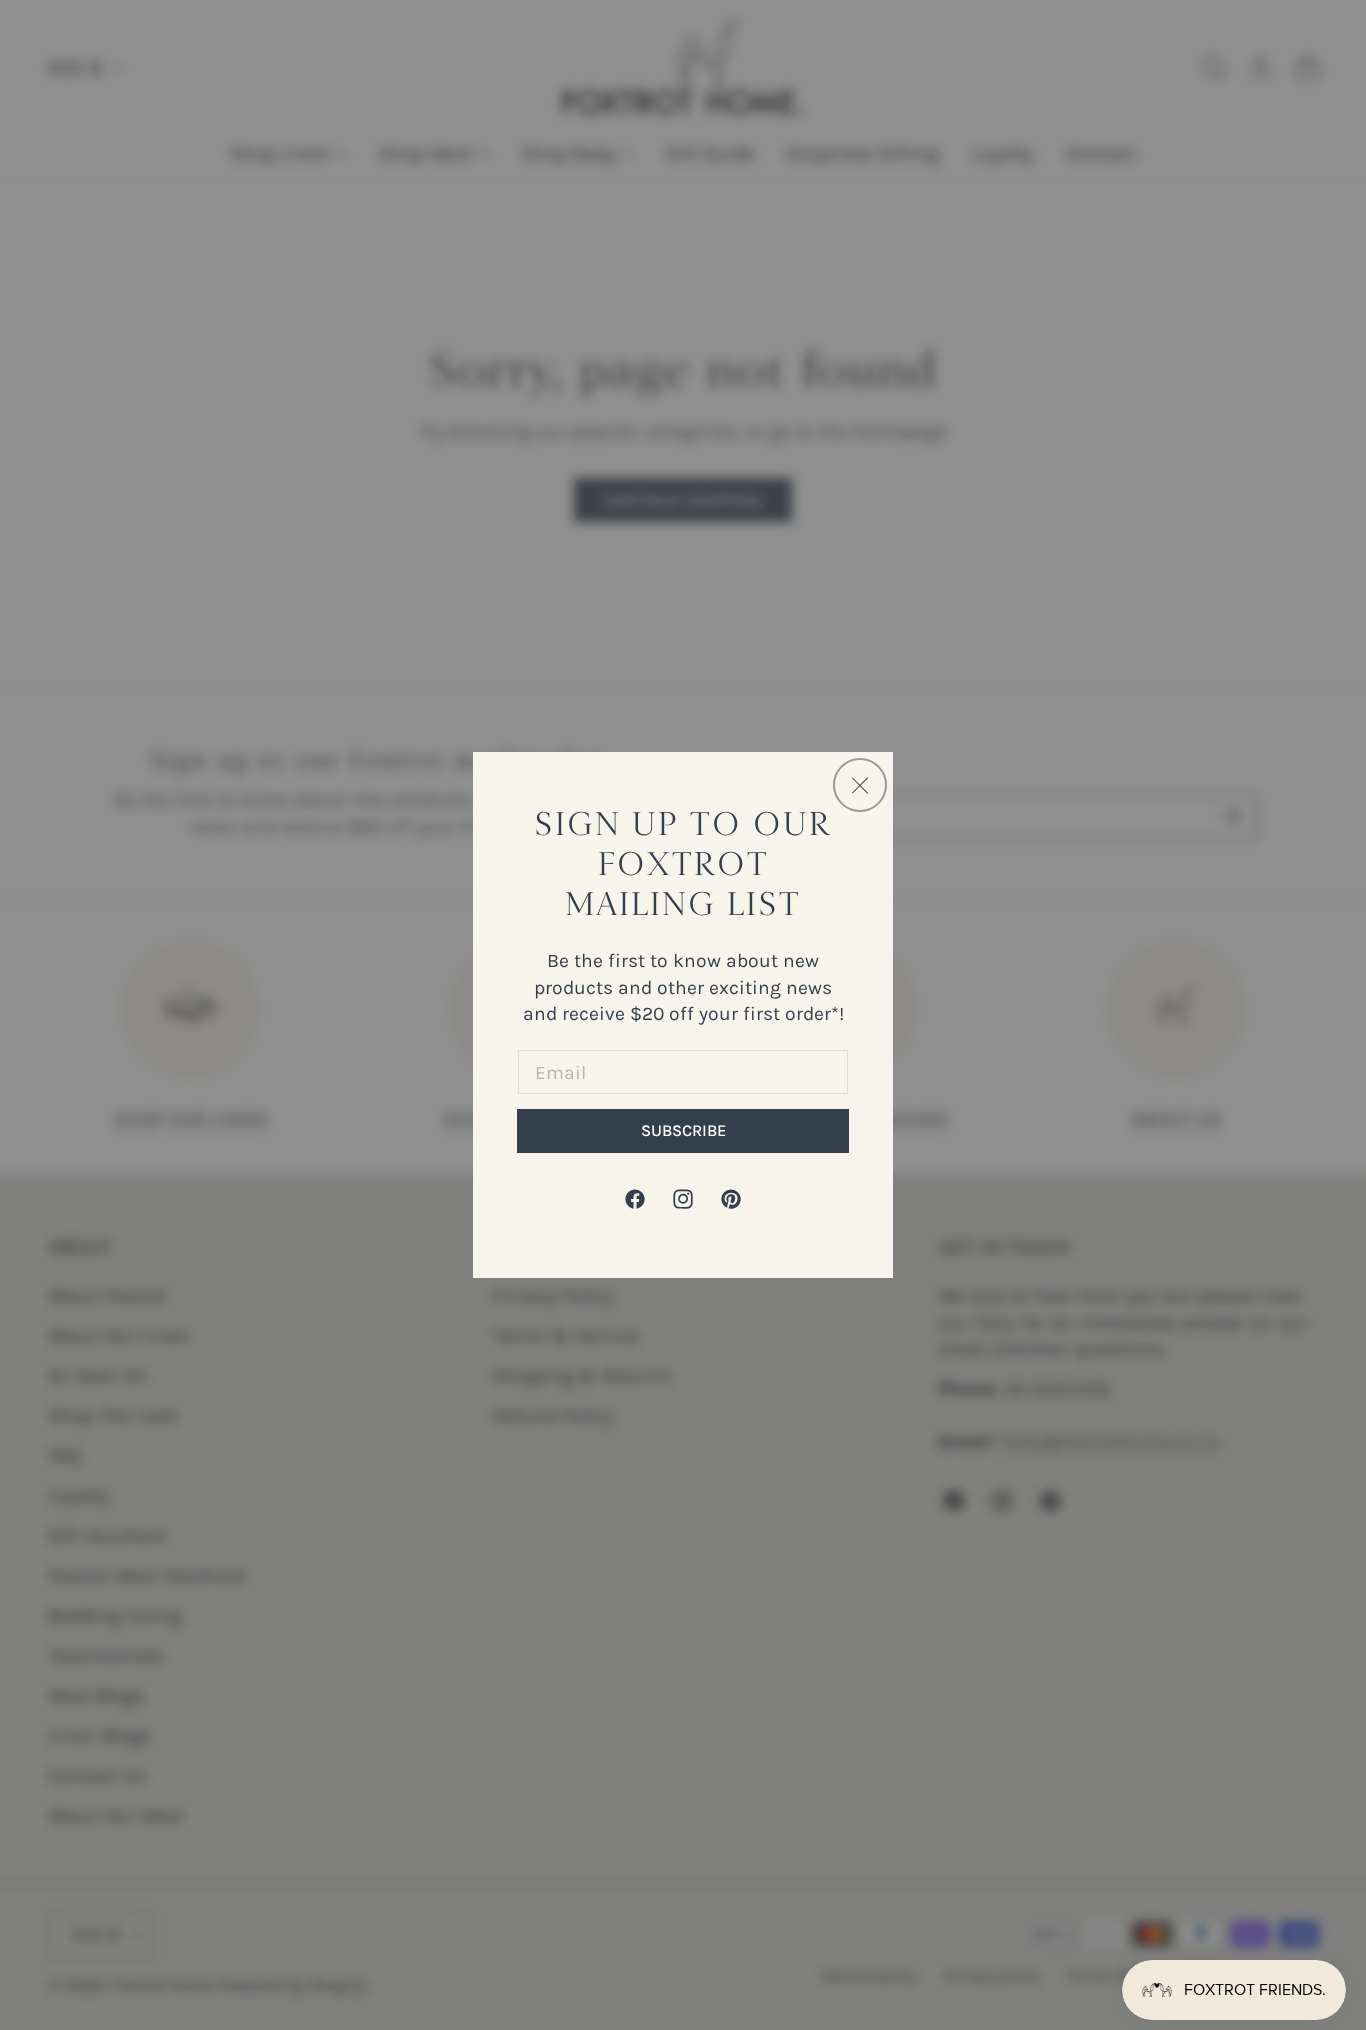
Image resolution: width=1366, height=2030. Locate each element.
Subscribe (683, 1130)
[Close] (860, 785)
